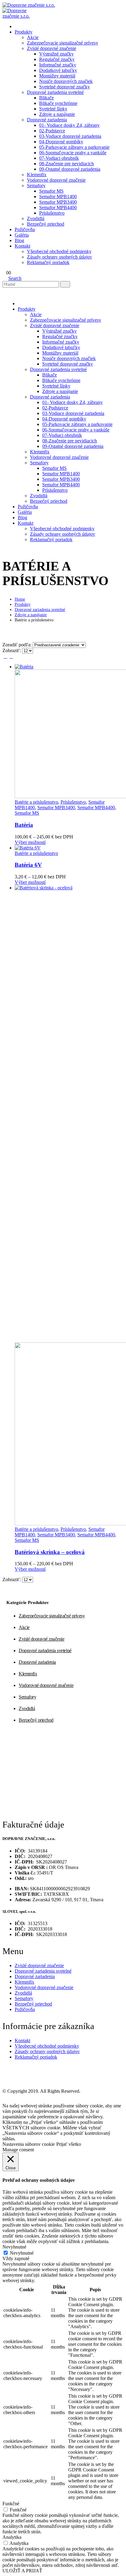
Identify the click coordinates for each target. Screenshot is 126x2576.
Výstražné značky (56, 54)
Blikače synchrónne (58, 103)
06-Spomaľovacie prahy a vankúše (73, 153)
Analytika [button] (12, 2537)
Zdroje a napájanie (57, 114)
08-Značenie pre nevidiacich (67, 164)
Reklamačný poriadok (48, 262)
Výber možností (30, 842)
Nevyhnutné (22, 2253)
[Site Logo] (29, 5)
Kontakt (22, 246)
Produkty (24, 32)
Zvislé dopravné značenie (52, 48)
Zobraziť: (12, 650)
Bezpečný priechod (46, 224)
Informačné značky (58, 65)
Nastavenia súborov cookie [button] (29, 2144)
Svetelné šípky (53, 109)
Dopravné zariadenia (47, 120)
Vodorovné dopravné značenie (56, 180)
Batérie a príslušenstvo (36, 802)
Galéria (22, 235)
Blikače (46, 98)
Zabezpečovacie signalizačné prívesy (63, 43)
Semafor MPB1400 (58, 197)
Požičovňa (25, 229)
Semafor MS (51, 191)
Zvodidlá (36, 218)
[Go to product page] (69, 732)
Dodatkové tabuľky (58, 70)
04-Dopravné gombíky (61, 142)
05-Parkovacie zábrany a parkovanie (74, 147)
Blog (19, 240)
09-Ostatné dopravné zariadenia (70, 169)
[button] (12, 278)
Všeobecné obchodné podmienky (59, 251)
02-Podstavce (52, 131)
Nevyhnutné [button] (14, 2247)
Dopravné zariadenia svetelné (55, 92)
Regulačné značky (57, 59)
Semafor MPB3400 (58, 202)
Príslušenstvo (52, 213)
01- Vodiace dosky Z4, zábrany (69, 125)
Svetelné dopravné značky (65, 87)
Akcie (33, 37)
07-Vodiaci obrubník (59, 158)
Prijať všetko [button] (69, 2144)
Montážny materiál (57, 76)
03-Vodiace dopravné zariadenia (70, 136)
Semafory (36, 186)
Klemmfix (37, 175)
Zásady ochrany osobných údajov (59, 257)
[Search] (65, 284)
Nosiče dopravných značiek (66, 81)
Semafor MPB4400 (58, 207)
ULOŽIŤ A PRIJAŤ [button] (22, 2571)
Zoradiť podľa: (18, 645)
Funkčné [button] (11, 2504)
